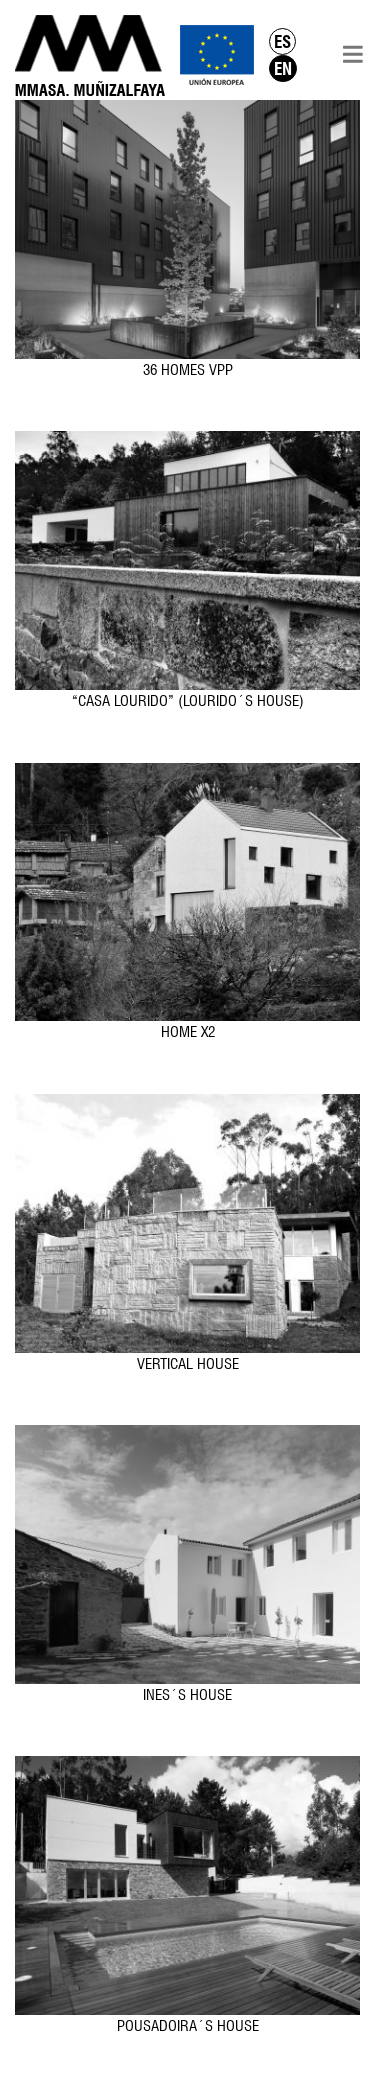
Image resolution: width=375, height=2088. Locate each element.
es (282, 41)
